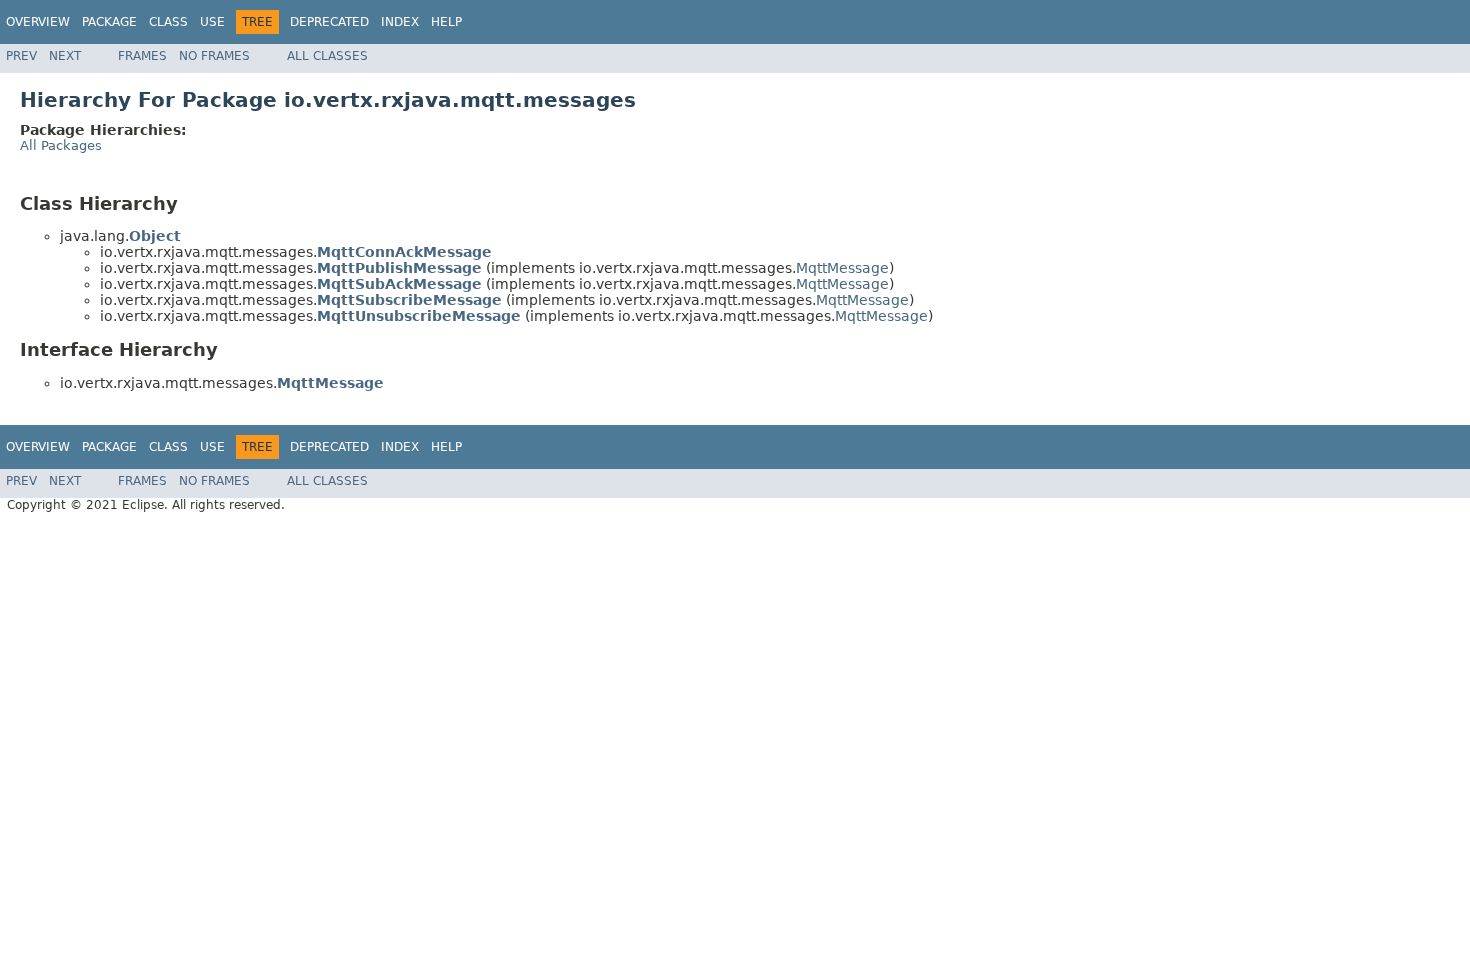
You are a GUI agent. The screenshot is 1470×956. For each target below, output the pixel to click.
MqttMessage (842, 268)
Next (65, 56)
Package (109, 22)
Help (446, 22)
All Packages (61, 145)
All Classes (327, 56)
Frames (142, 56)
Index (400, 22)
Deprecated (329, 22)
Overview (38, 22)
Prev (21, 56)
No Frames (214, 56)
